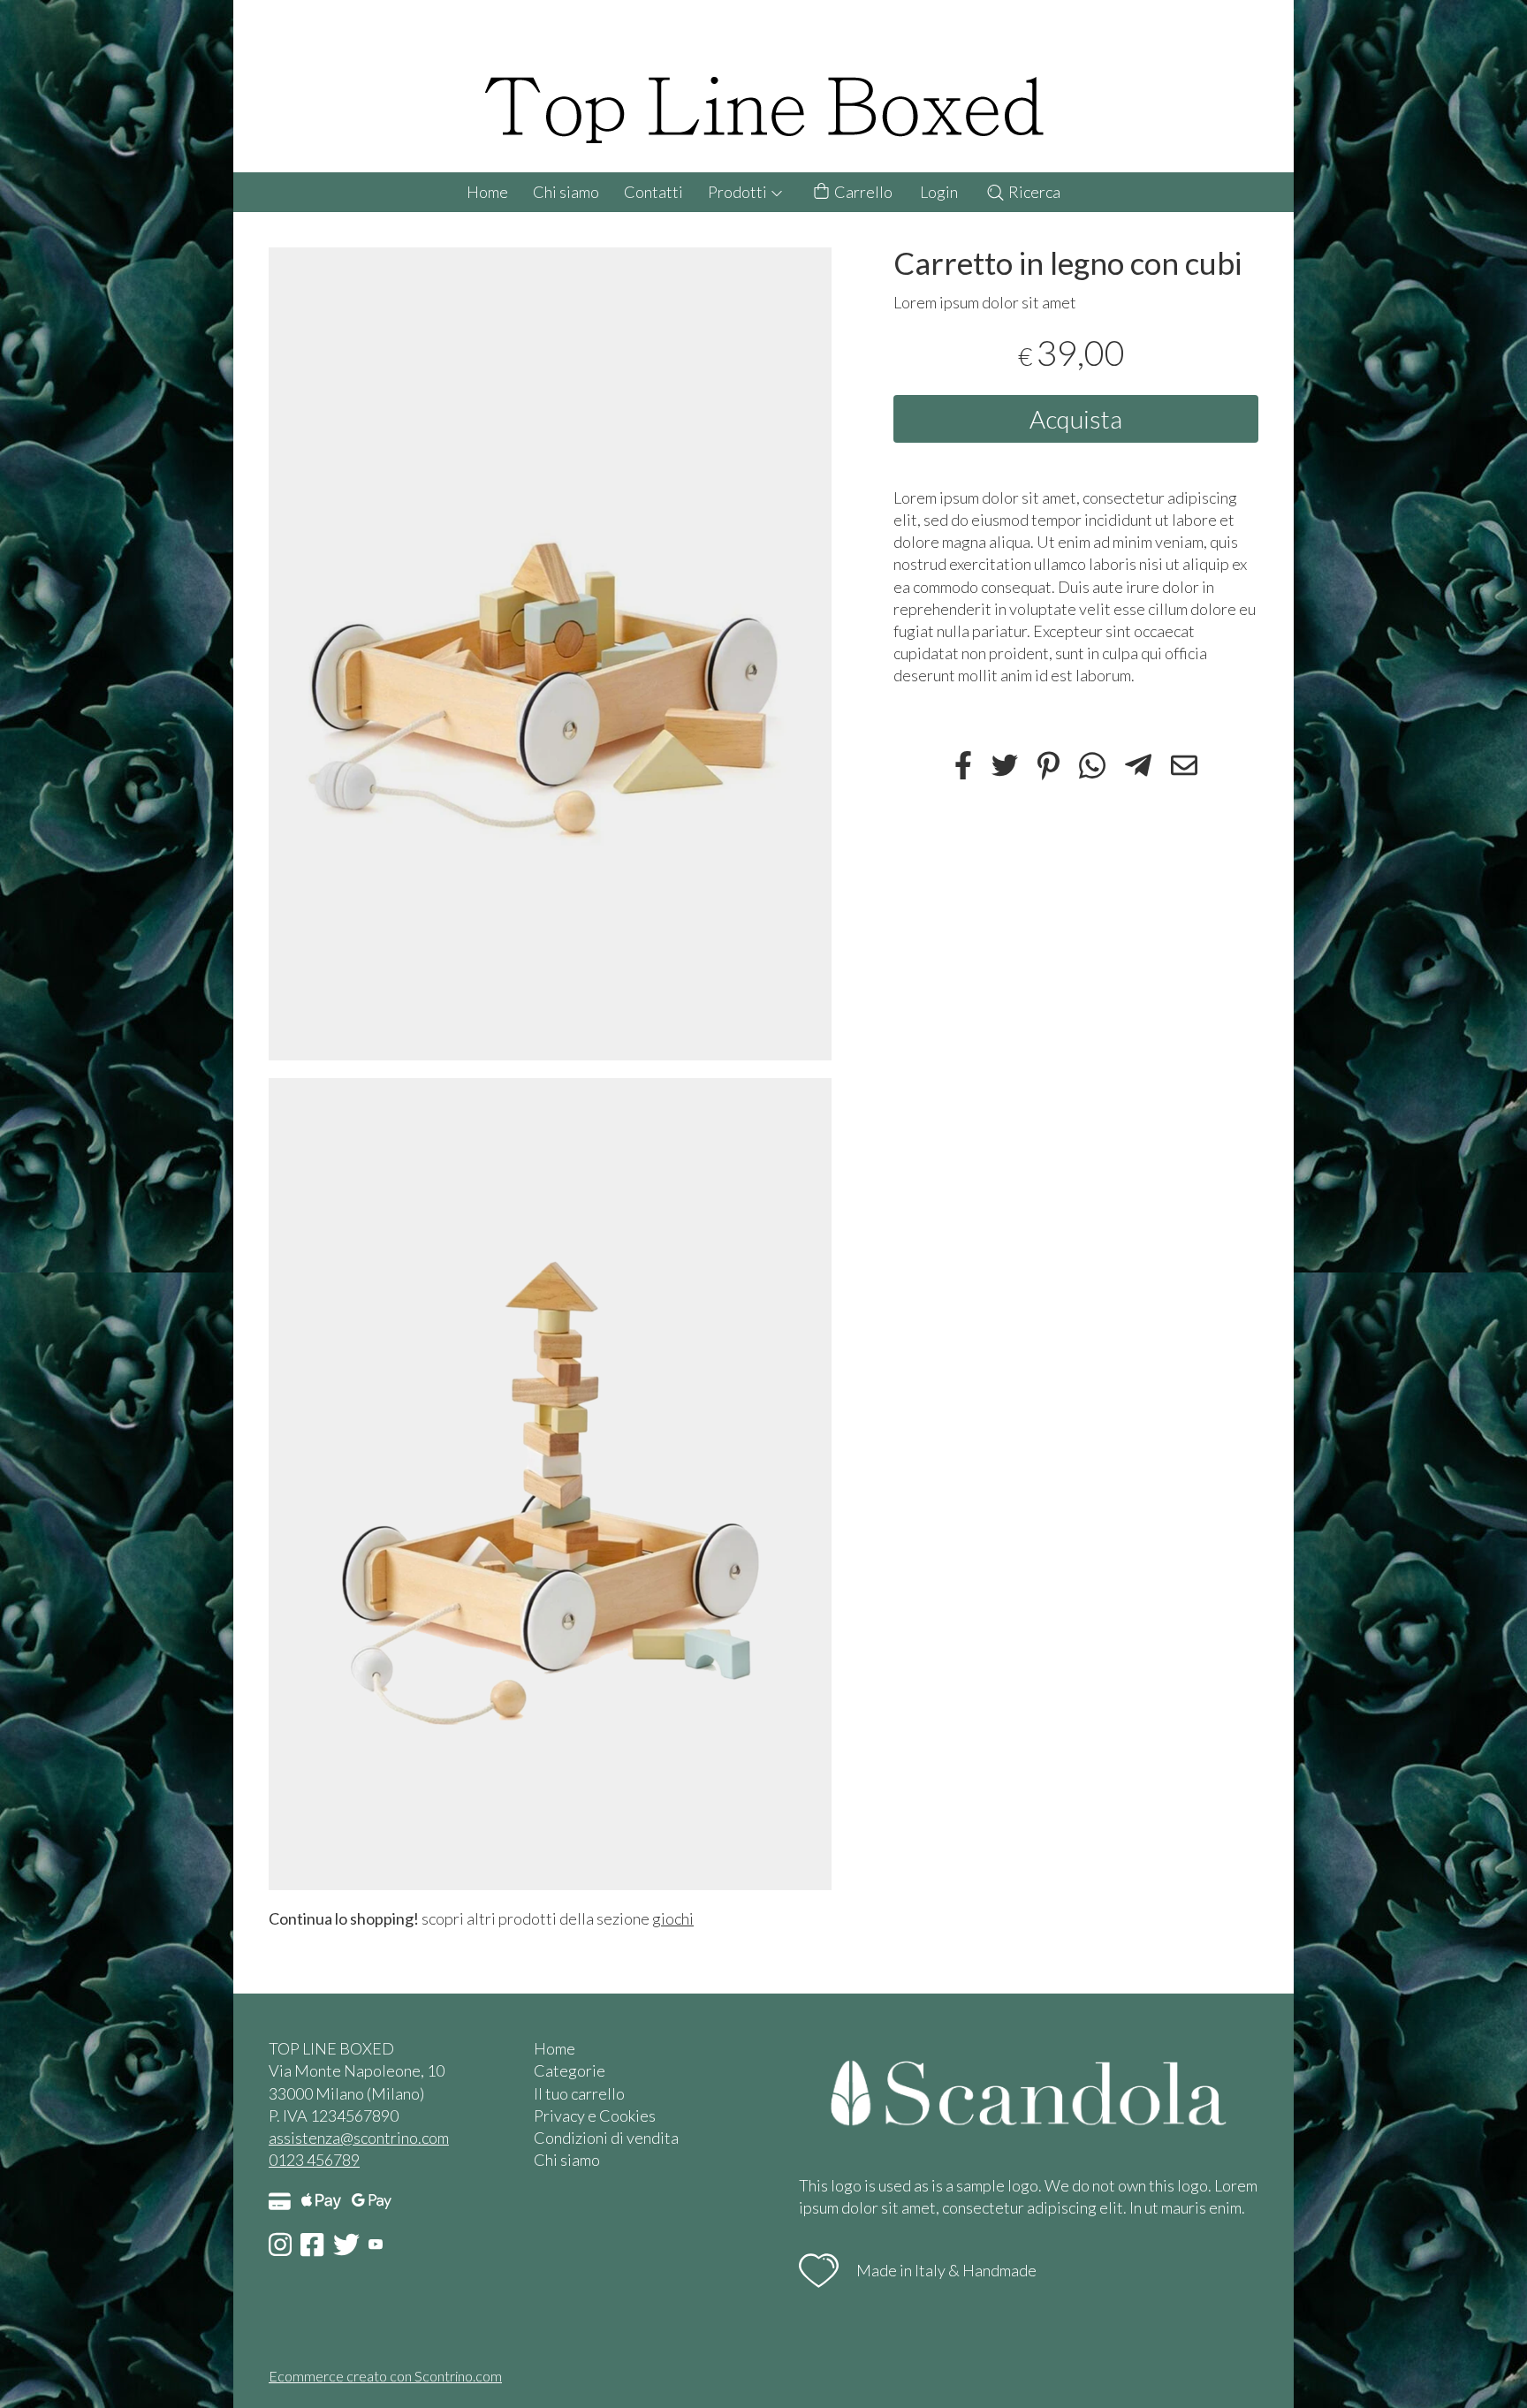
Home (487, 192)
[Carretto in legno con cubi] (550, 653)
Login (939, 192)
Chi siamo (566, 192)
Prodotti (739, 192)
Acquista (1076, 418)
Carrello (862, 192)
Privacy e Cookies (595, 2116)
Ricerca (1033, 192)
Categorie (570, 2070)
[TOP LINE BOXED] (763, 86)
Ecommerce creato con (385, 2376)
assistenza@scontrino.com (359, 2138)
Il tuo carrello (579, 2093)
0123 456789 (314, 2160)
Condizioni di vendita (606, 2138)
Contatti (653, 192)
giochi (673, 1918)
